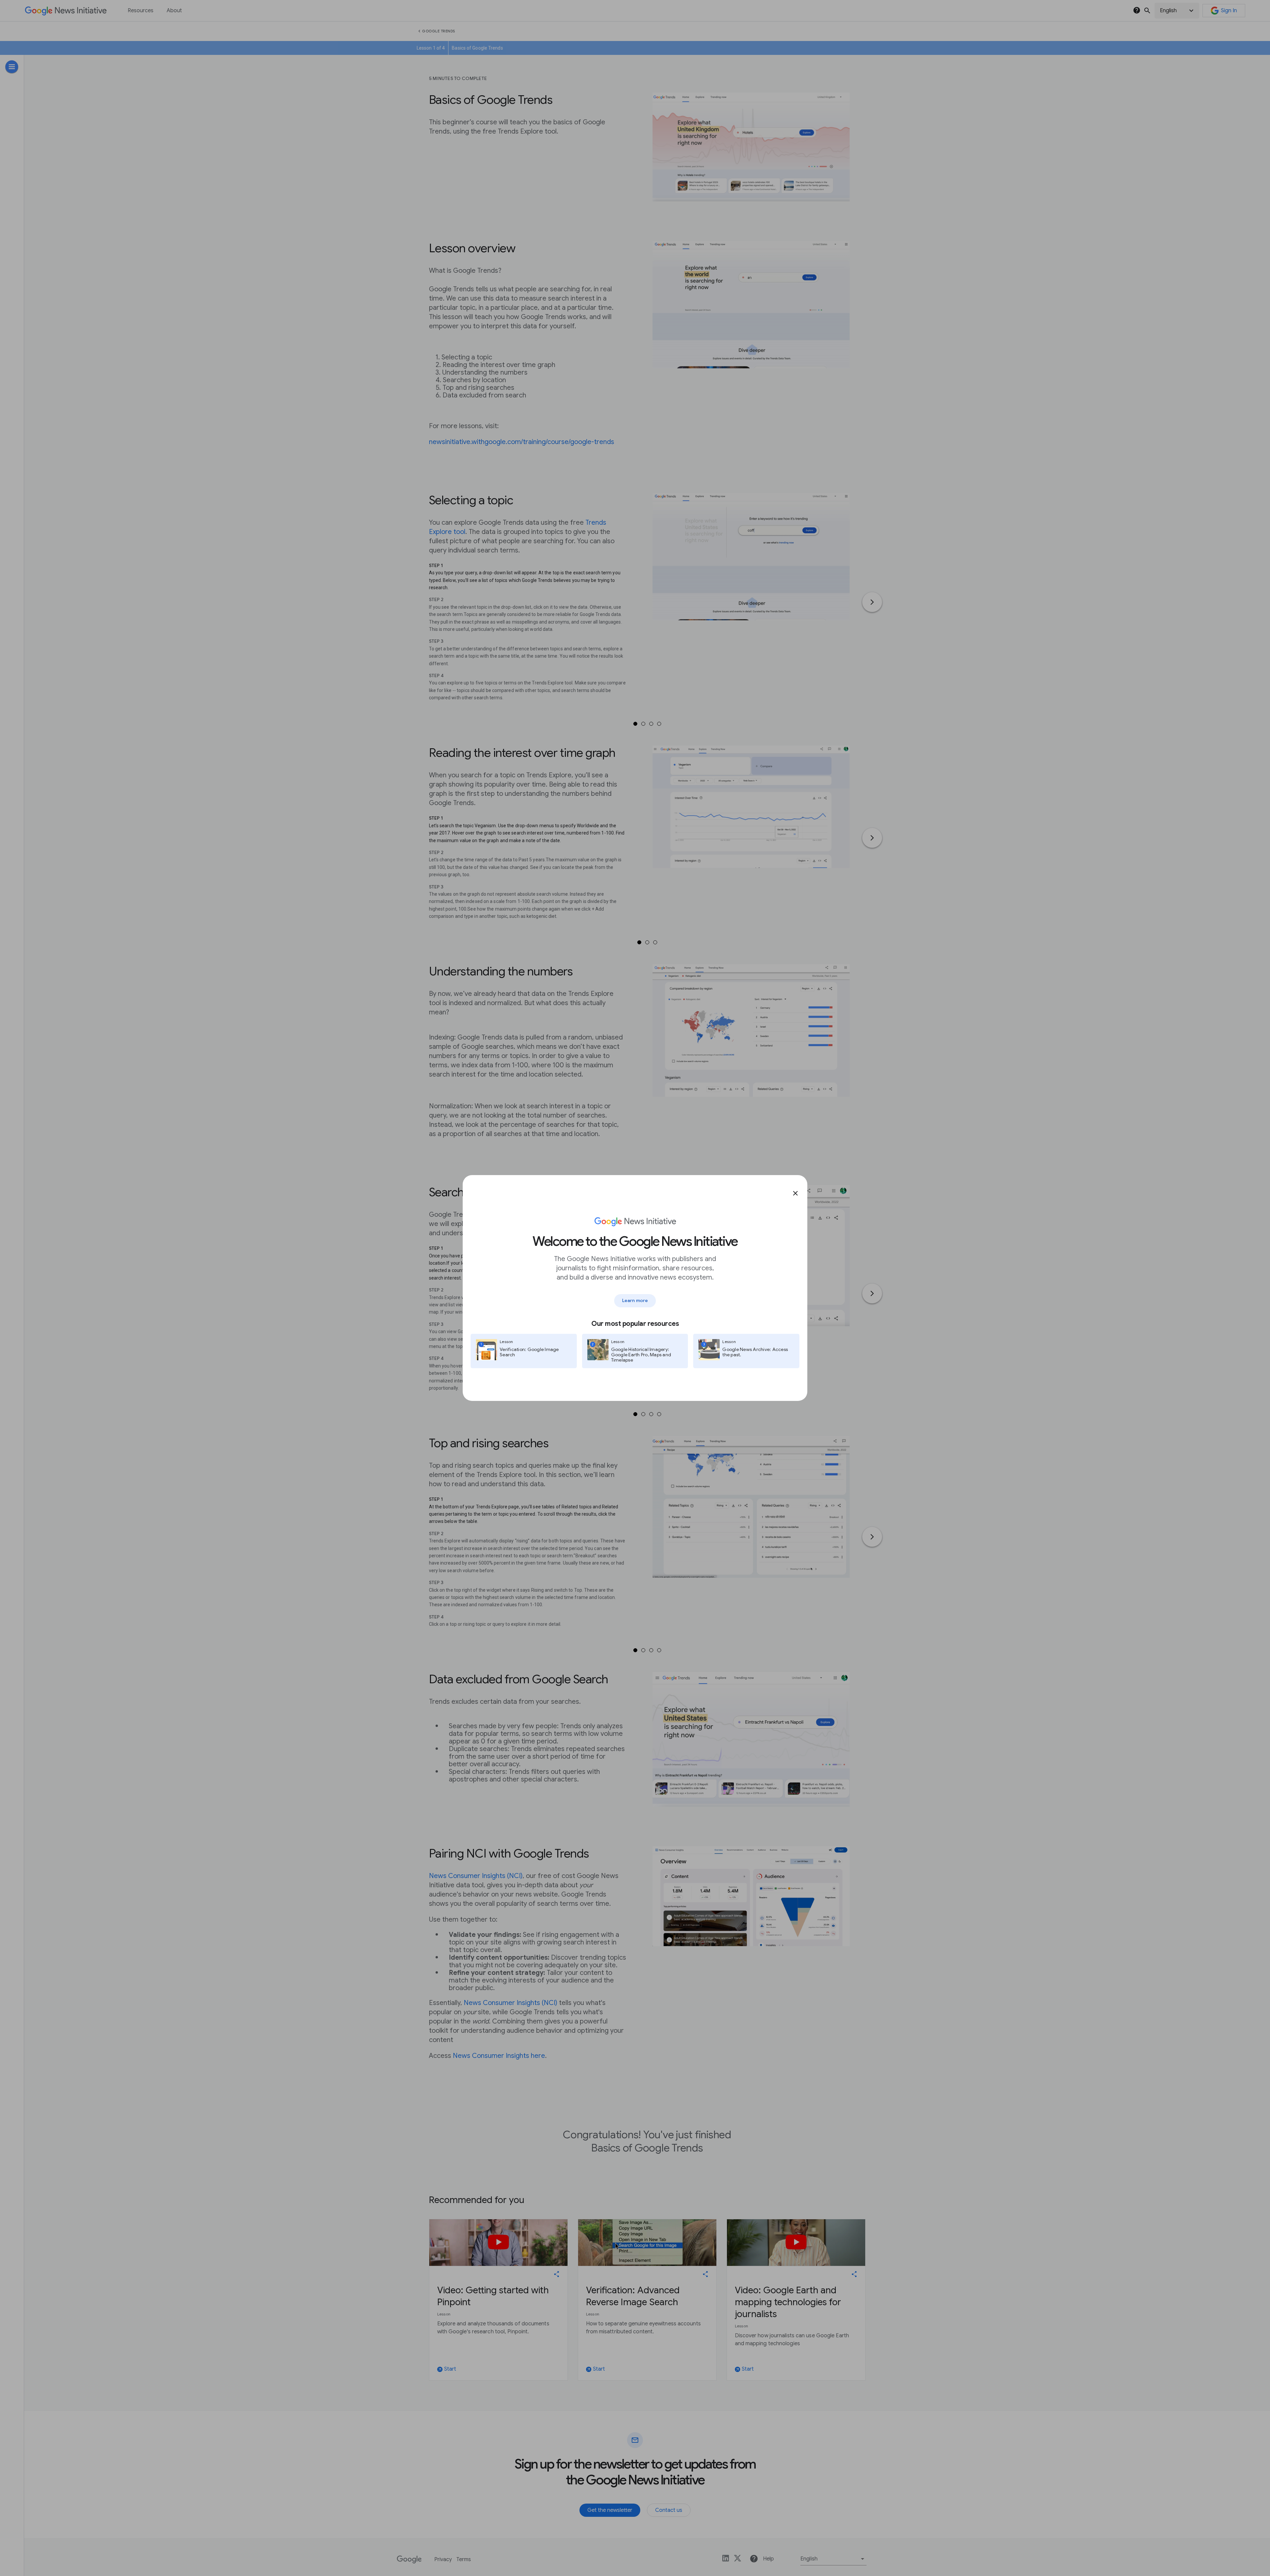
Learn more (635, 1300)
